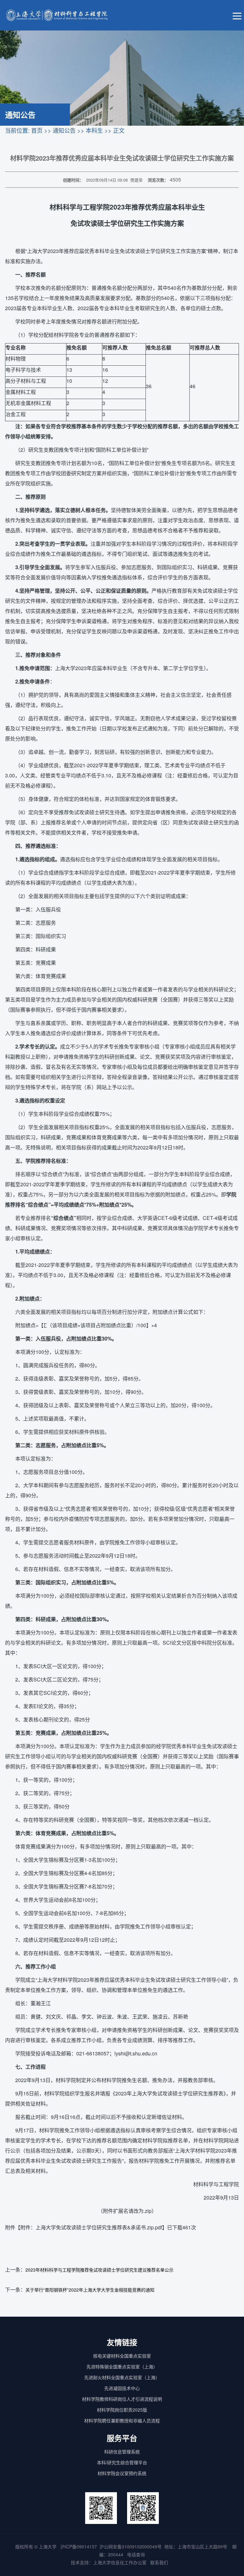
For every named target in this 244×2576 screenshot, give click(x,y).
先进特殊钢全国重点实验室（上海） (122, 2366)
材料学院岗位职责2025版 (122, 2410)
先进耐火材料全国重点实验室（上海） (122, 2377)
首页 (37, 130)
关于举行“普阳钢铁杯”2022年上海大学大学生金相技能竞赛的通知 (90, 2290)
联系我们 (160, 2562)
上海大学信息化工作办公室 (122, 2562)
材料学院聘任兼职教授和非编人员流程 (122, 2420)
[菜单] (237, 15)
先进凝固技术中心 (122, 2388)
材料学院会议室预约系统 (122, 2473)
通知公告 (64, 130)
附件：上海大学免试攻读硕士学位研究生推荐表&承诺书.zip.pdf (91, 2227)
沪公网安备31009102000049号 (131, 2546)
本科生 (94, 130)
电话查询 (136, 2554)
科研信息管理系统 (122, 2452)
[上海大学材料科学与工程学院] (62, 15)
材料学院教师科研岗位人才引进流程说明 (122, 2399)
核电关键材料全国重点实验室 (122, 2356)
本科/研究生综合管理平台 (122, 2462)
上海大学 (47, 2546)
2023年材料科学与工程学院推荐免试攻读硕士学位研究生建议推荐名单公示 (99, 2270)
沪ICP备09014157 (79, 2546)
